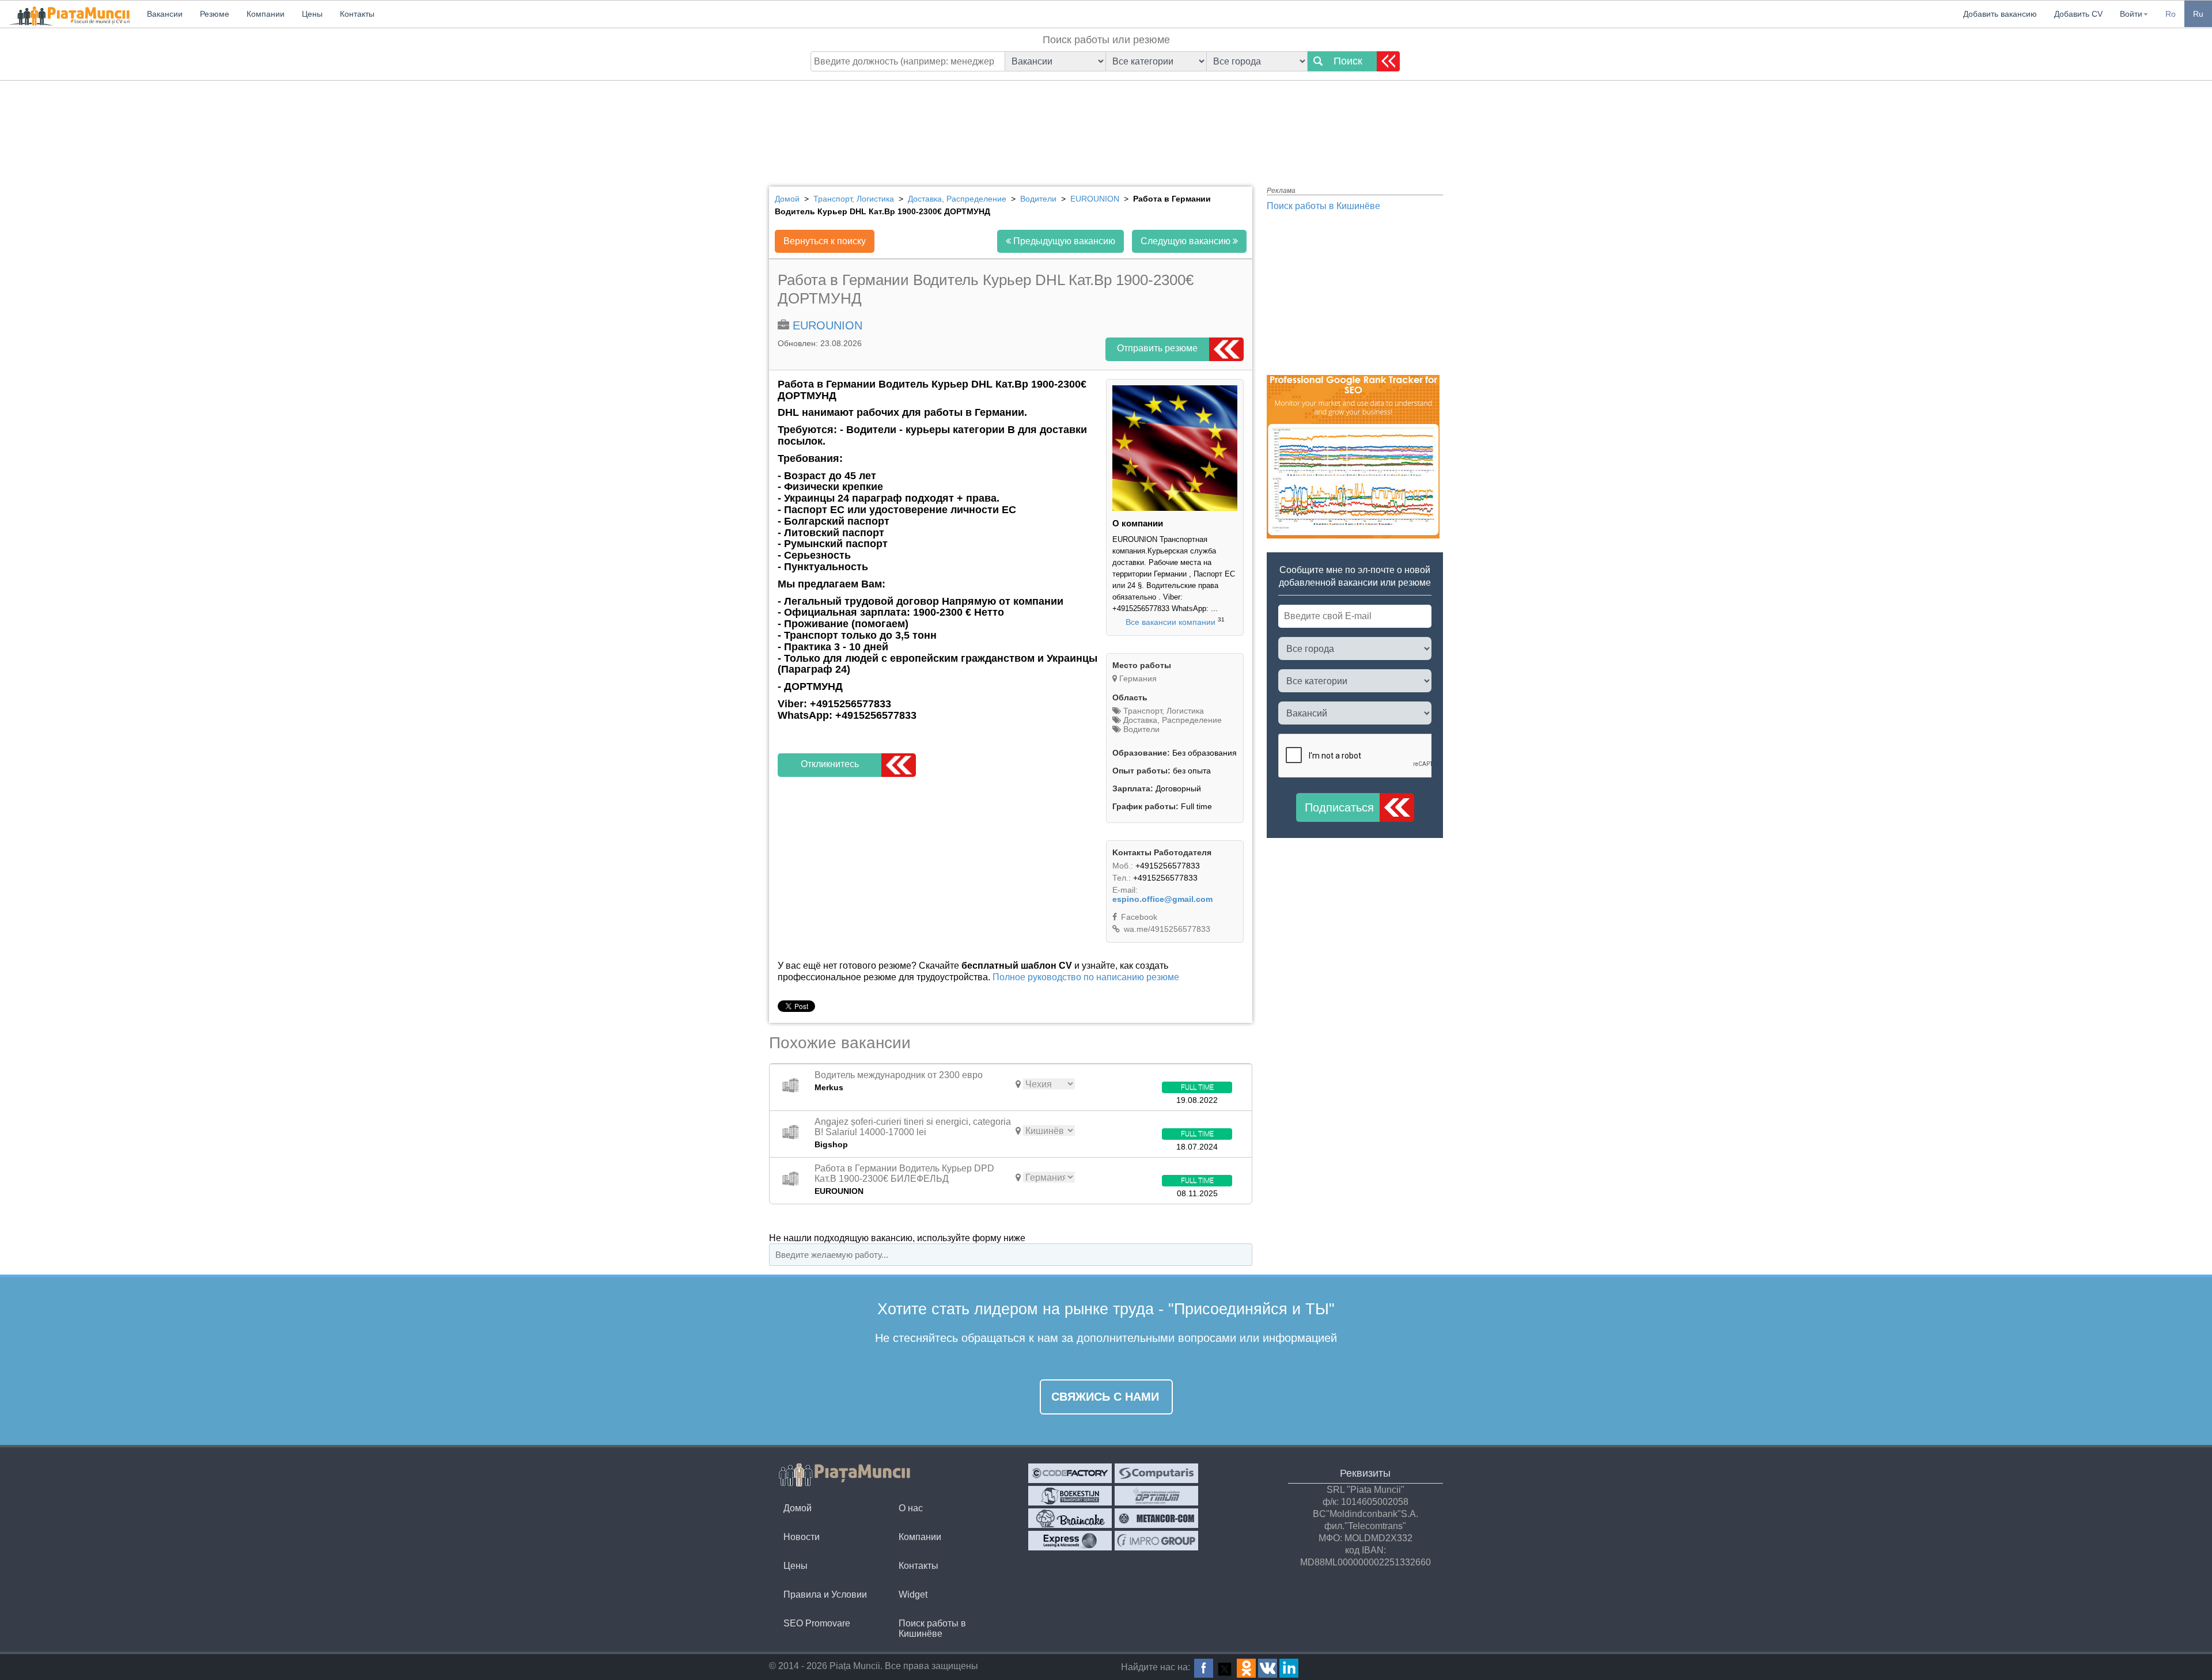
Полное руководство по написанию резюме (1086, 977)
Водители (1140, 729)
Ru (2198, 14)
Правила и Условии (825, 1594)
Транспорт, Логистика (1162, 711)
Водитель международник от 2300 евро (899, 1075)
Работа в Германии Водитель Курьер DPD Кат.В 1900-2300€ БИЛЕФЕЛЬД (904, 1173)
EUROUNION (827, 325)
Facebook (1138, 917)
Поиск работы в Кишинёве (1323, 206)
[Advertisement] (1106, 124)
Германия (1138, 678)
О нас (911, 1508)
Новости (802, 1537)
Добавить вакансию (2000, 14)
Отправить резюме (1157, 348)
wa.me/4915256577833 (1166, 929)
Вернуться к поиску (825, 241)
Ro (2171, 14)
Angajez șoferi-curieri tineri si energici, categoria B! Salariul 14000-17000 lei (913, 1127)
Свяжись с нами (1105, 1397)
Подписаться (1339, 807)
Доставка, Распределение (1171, 720)
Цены (796, 1566)
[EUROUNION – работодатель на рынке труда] (1175, 508)
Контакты (918, 1566)
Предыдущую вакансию (1063, 241)
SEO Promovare (817, 1623)
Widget (913, 1594)
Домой (798, 1508)
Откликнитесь (830, 764)
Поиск (1348, 61)
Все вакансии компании (1171, 622)
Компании (920, 1537)
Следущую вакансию (1187, 241)
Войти (2131, 14)
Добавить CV (2078, 14)
